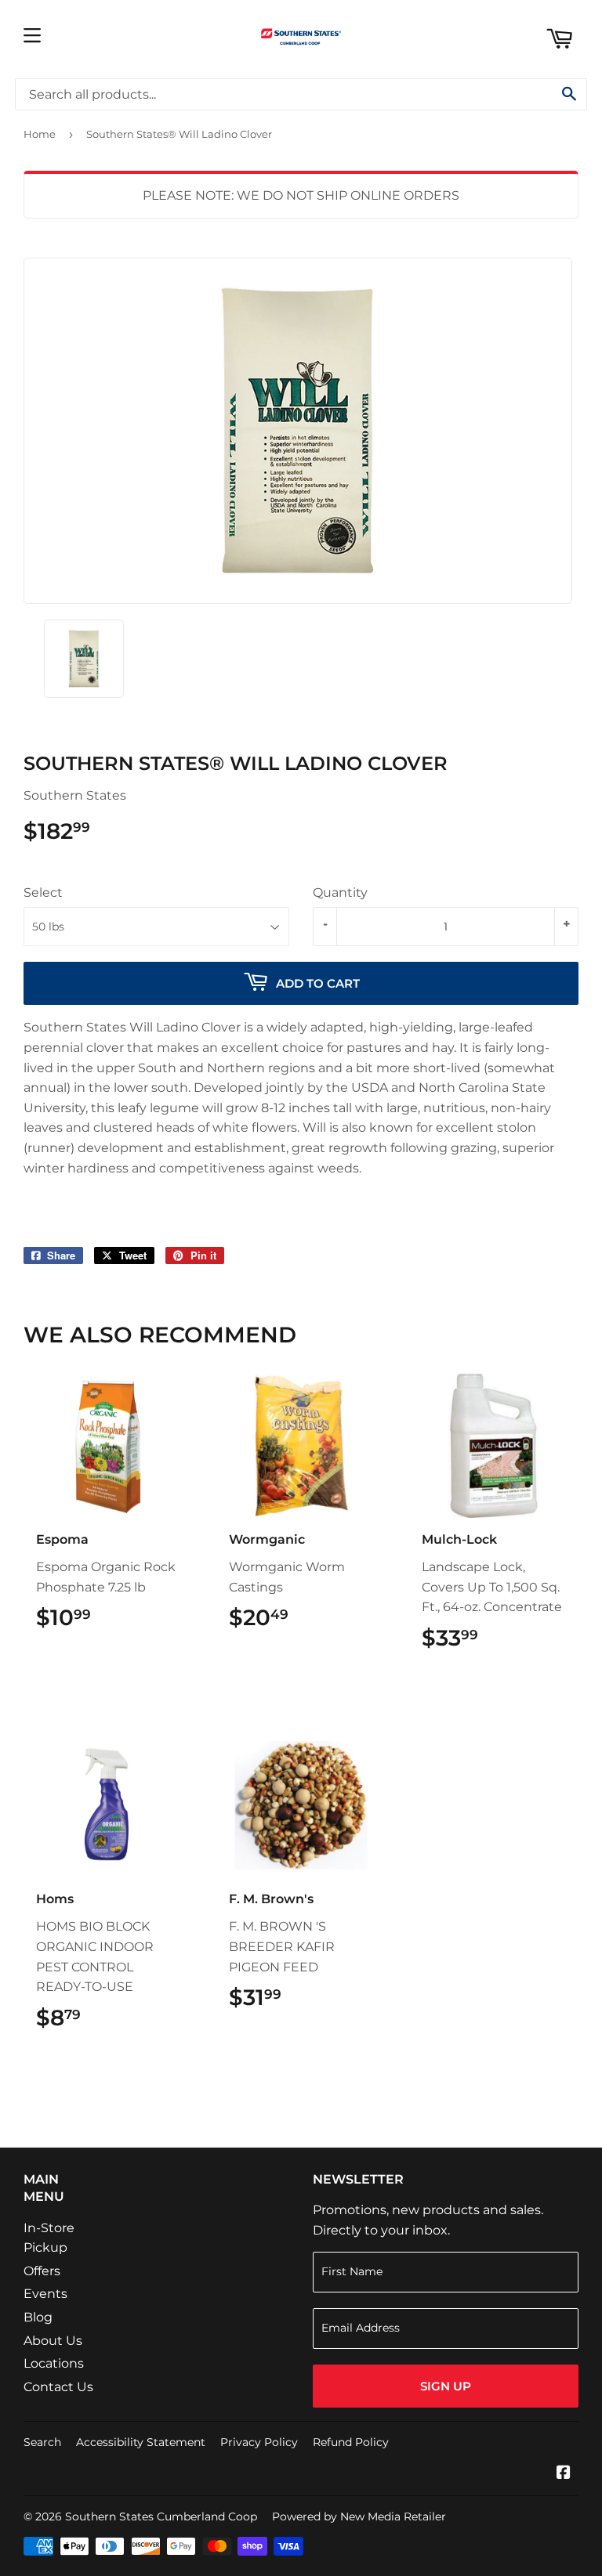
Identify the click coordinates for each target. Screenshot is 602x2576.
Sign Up (446, 2386)
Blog (38, 2317)
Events (45, 2294)
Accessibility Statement (141, 2442)
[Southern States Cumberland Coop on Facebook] (564, 2474)
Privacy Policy (259, 2442)
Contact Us (58, 2387)
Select (43, 892)
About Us (53, 2341)
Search (42, 2442)
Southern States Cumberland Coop (161, 2516)
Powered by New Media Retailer (359, 2516)
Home (40, 134)
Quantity (340, 892)
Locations (54, 2363)
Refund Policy (351, 2442)
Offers (42, 2271)
